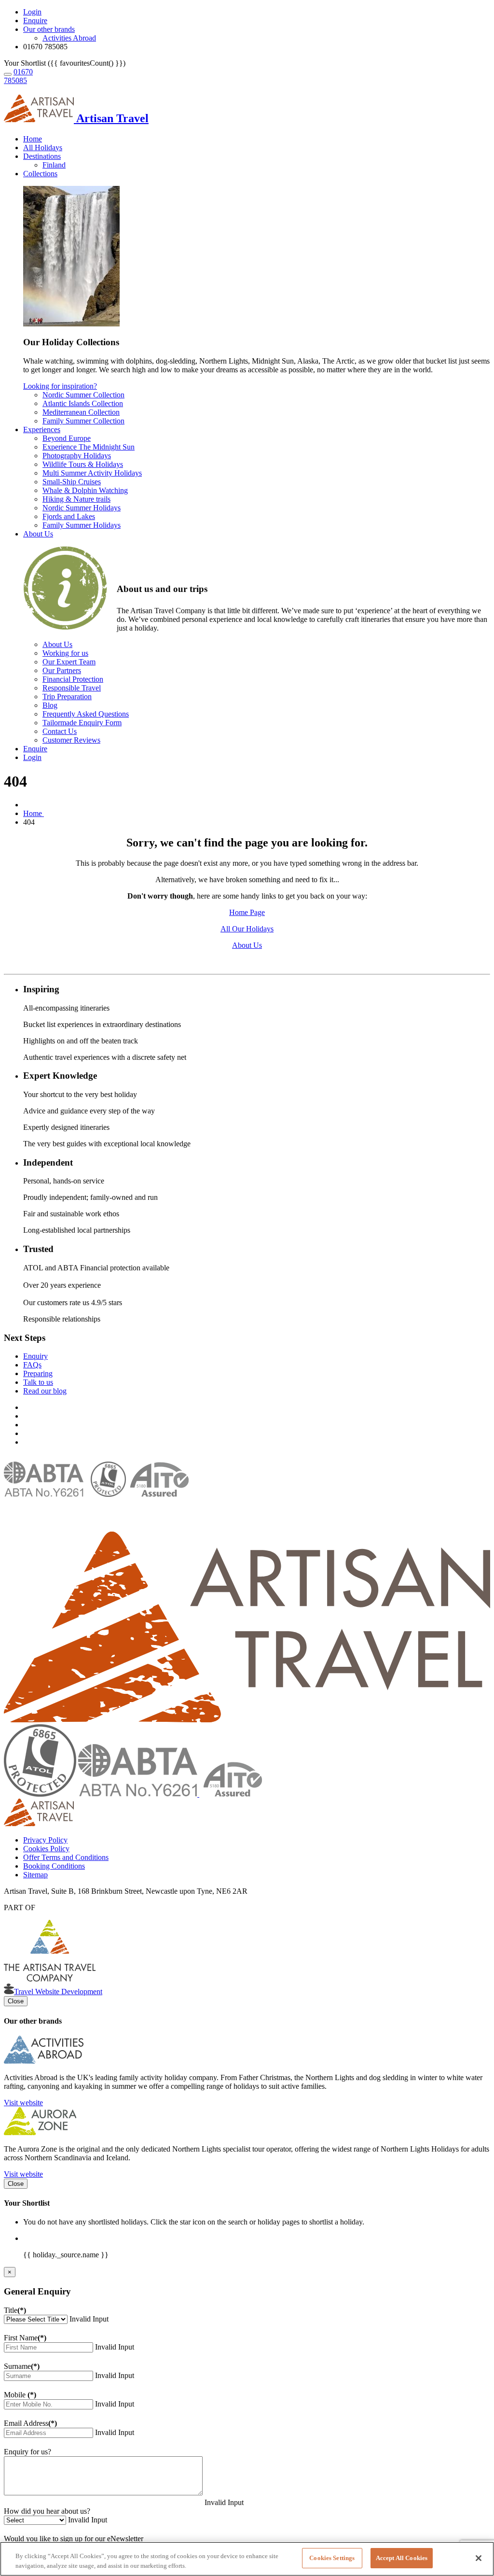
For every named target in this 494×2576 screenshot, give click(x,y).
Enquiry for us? (27, 2452)
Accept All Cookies (402, 2558)
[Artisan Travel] (247, 1720)
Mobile (20, 2395)
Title (15, 2310)
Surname (22, 2366)
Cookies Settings (332, 2558)
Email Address (30, 2423)
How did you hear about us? (47, 2511)
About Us (38, 534)
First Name (25, 2338)
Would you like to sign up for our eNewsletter (74, 2539)
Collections (40, 174)
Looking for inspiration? (60, 386)
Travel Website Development (58, 1992)
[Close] (479, 2558)
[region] (247, 2559)
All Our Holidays (247, 929)
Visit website (23, 2103)
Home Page (247, 912)
